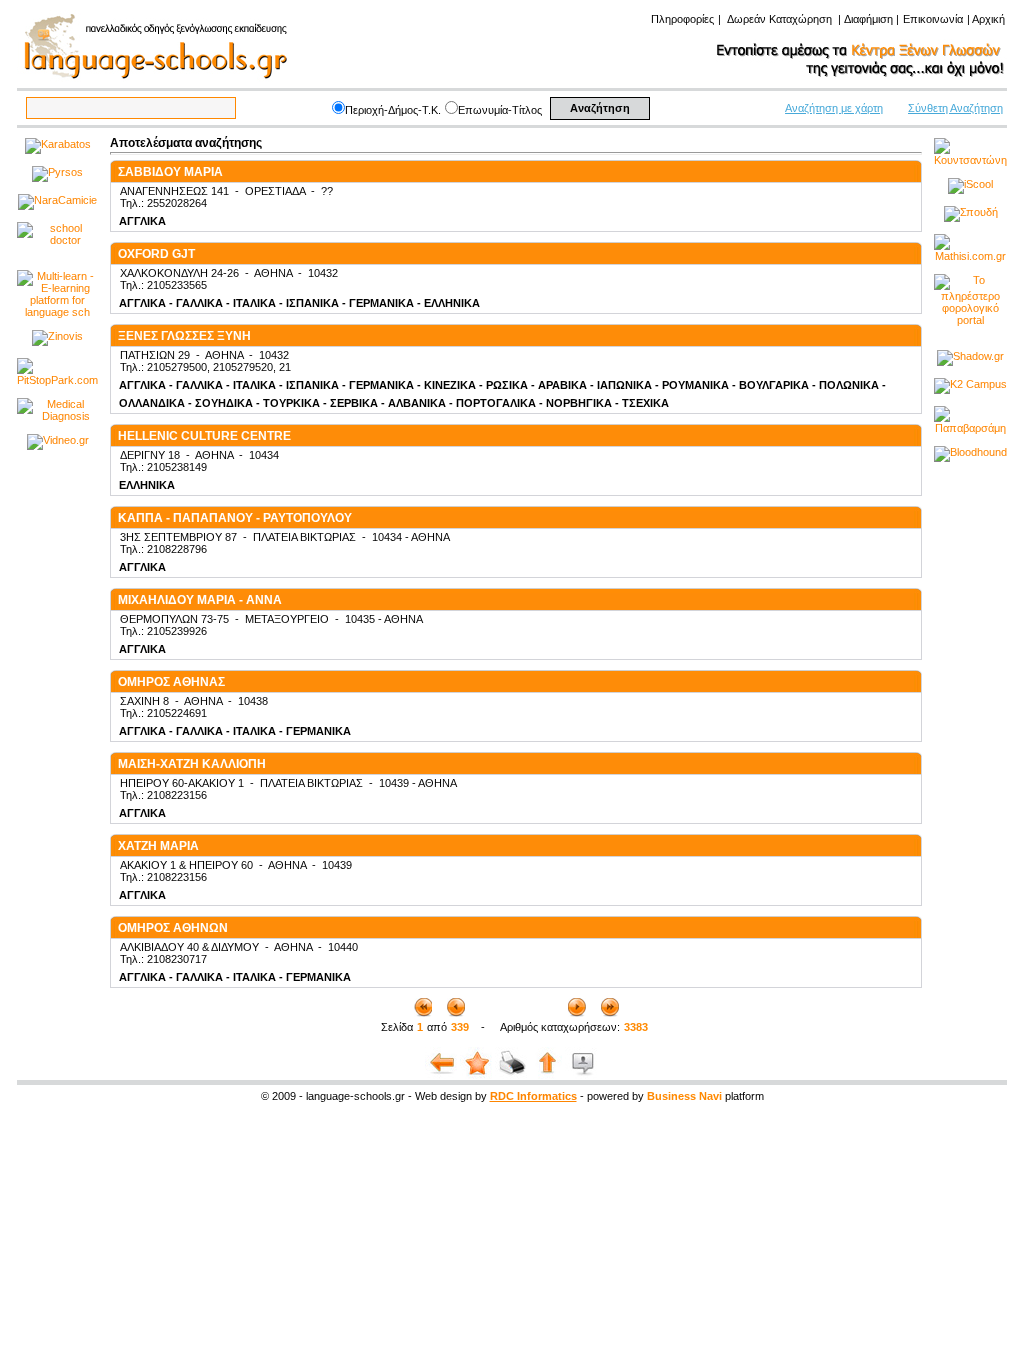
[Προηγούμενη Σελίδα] (442, 1076)
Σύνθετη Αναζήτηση (955, 108)
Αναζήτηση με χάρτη (834, 108)
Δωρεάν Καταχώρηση (779, 19)
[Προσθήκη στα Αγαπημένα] (477, 1076)
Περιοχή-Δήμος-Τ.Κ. (393, 110)
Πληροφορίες (682, 19)
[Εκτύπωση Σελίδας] (512, 1076)
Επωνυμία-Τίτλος (500, 110)
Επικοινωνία (933, 19)
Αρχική (988, 19)
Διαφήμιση (868, 19)
